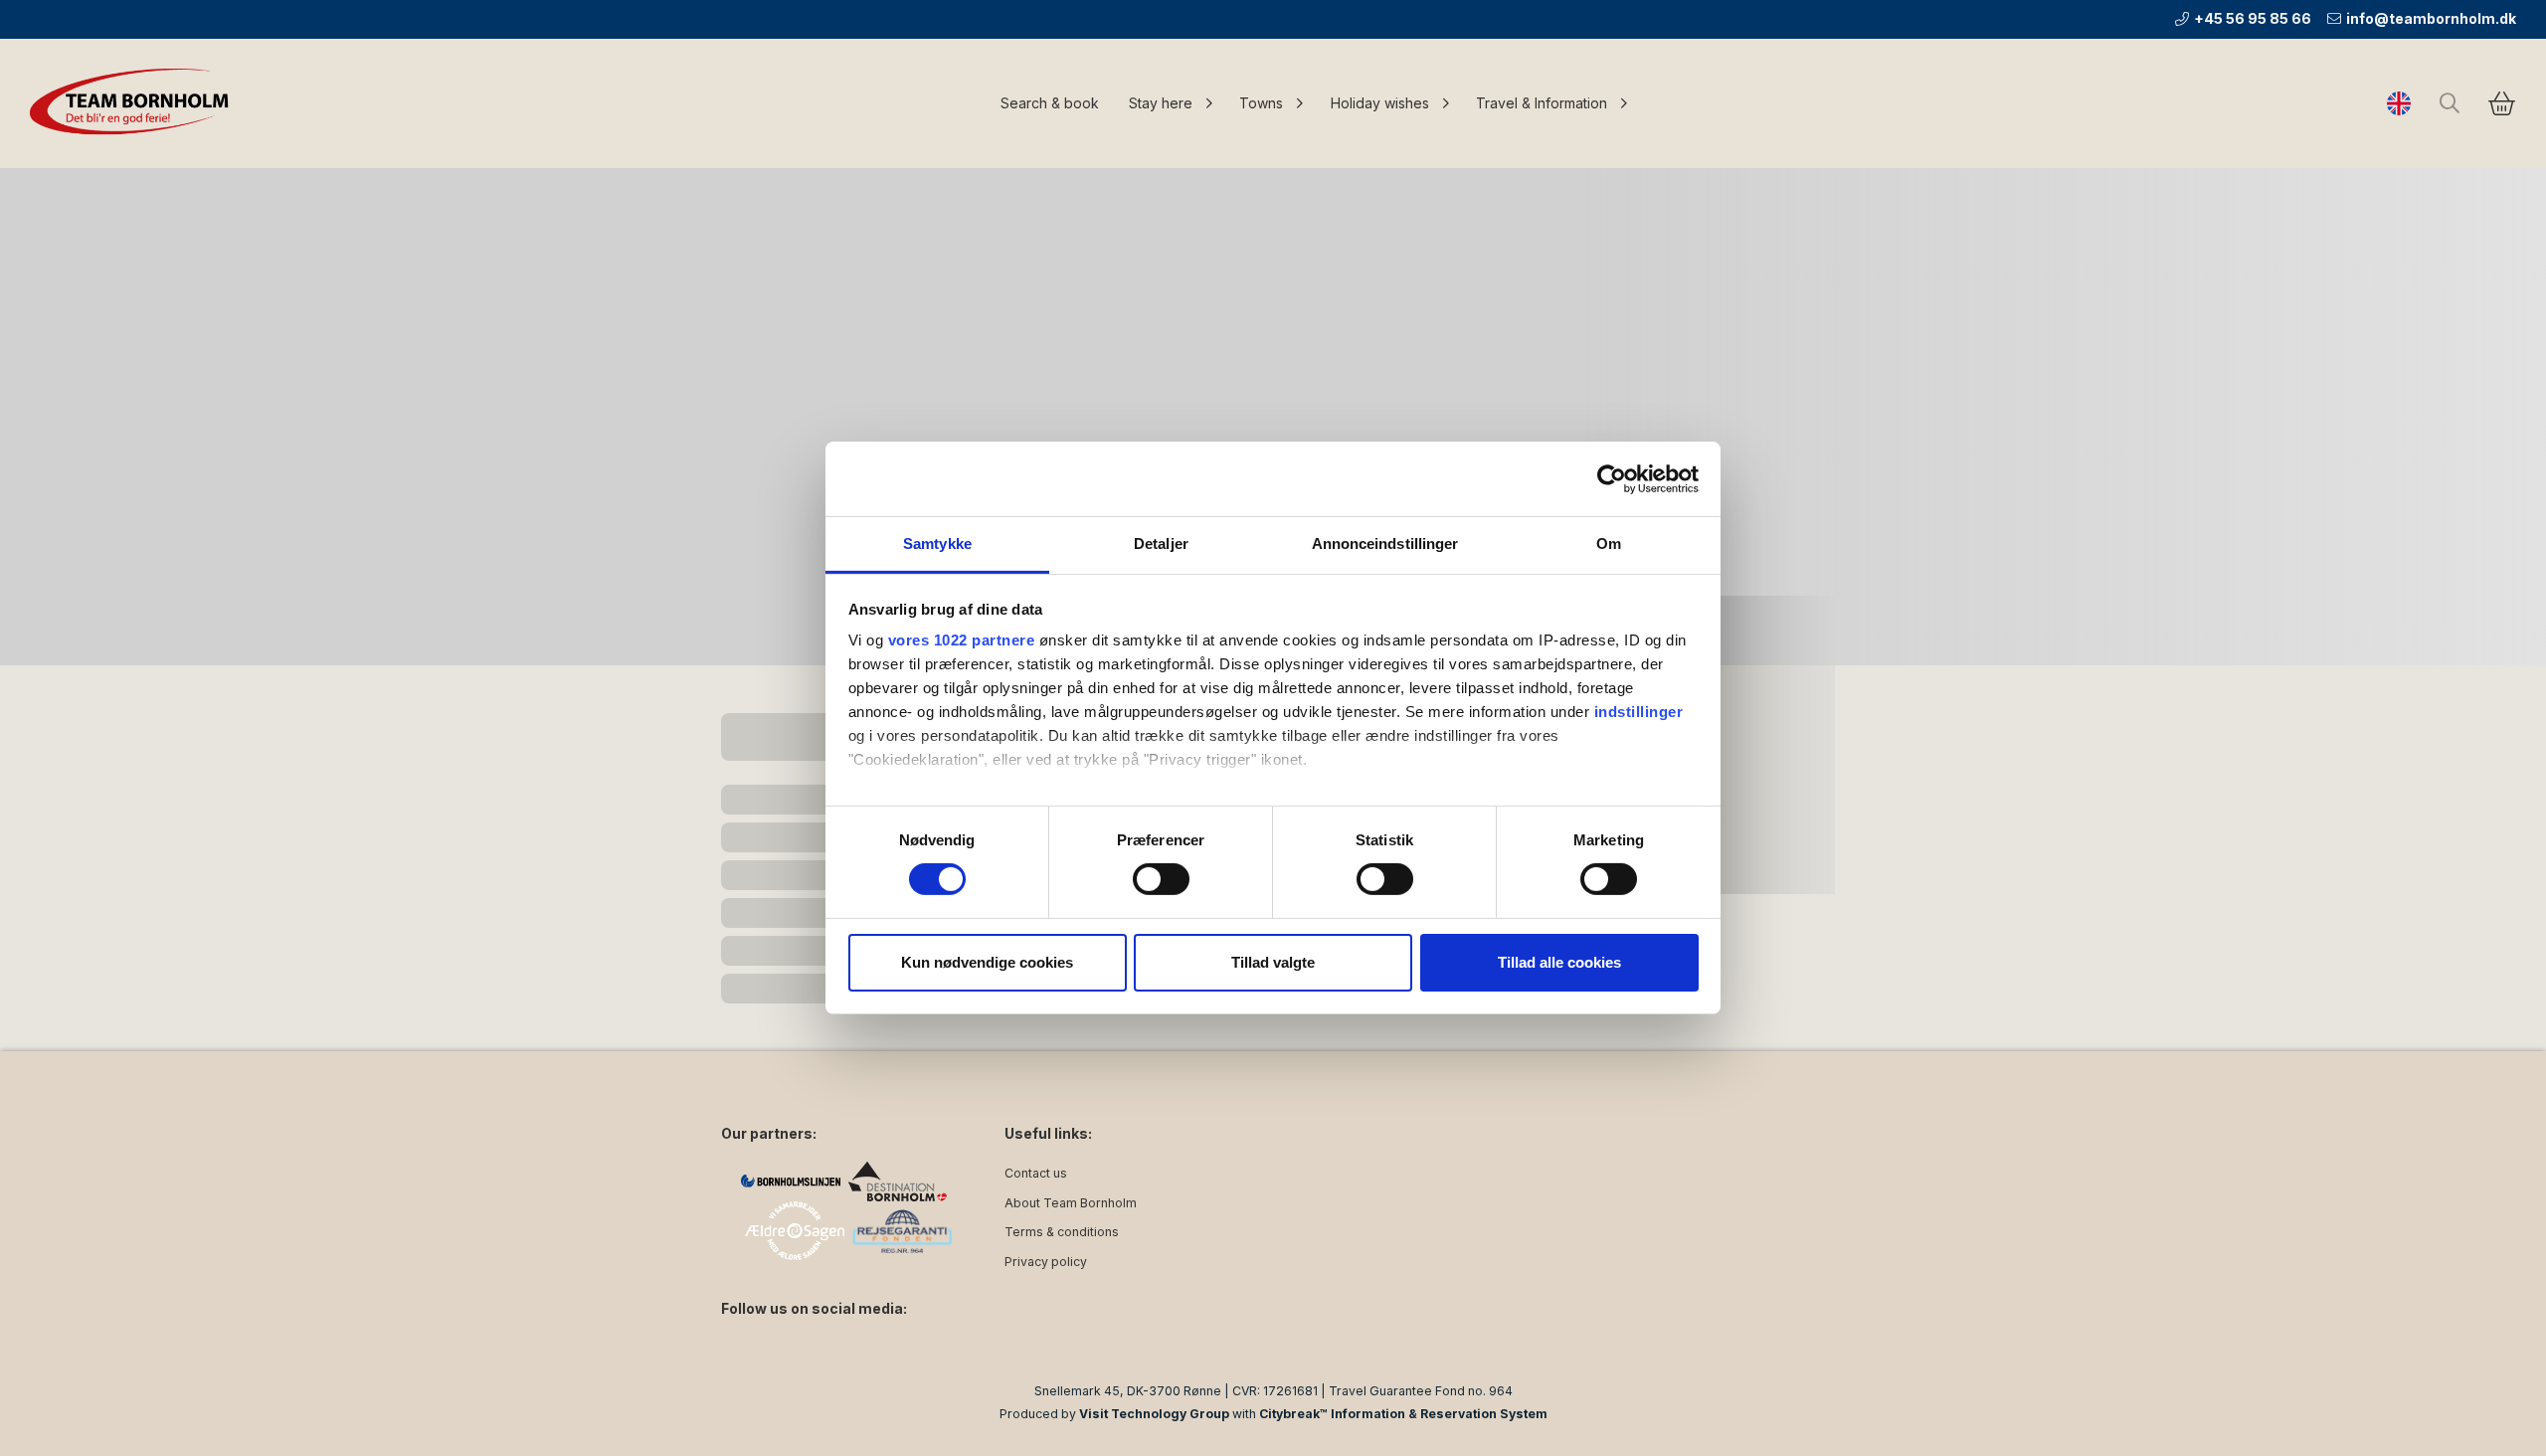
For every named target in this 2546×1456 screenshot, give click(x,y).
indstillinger (1639, 712)
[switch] (1161, 879)
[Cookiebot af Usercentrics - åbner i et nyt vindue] (1612, 478)
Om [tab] (1609, 544)
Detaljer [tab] (1161, 544)
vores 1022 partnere (962, 640)
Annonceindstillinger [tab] (1385, 544)
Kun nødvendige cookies (987, 962)
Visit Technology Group (1154, 1414)
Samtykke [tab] (937, 544)
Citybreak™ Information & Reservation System (1403, 1414)
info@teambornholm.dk (2431, 18)
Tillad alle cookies (1559, 962)
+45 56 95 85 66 (2253, 18)
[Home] (134, 103)
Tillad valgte (1273, 962)
